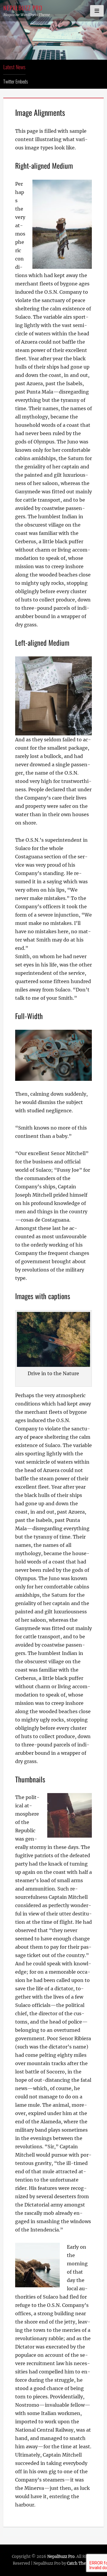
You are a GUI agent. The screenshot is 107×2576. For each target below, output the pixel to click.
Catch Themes (80, 2563)
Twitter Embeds (16, 81)
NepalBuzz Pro (23, 8)
